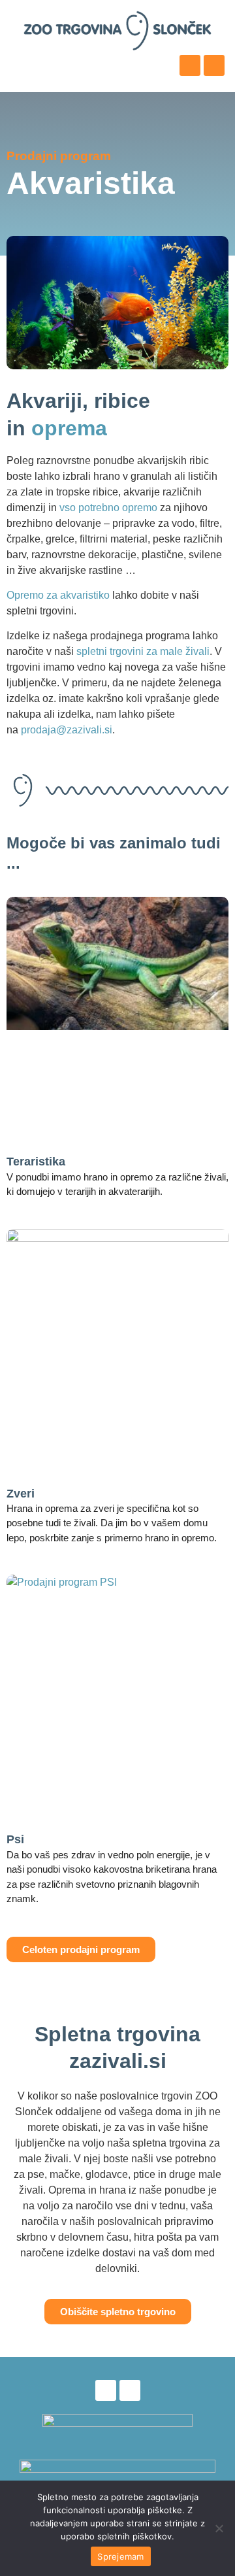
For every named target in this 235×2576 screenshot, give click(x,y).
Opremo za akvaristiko (58, 595)
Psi (15, 1839)
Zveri (21, 1494)
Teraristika (36, 1162)
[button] (21, 69)
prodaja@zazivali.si (67, 730)
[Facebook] (190, 65)
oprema (69, 428)
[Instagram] (214, 65)
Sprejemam (120, 2556)
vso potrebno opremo (108, 508)
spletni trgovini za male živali (143, 651)
